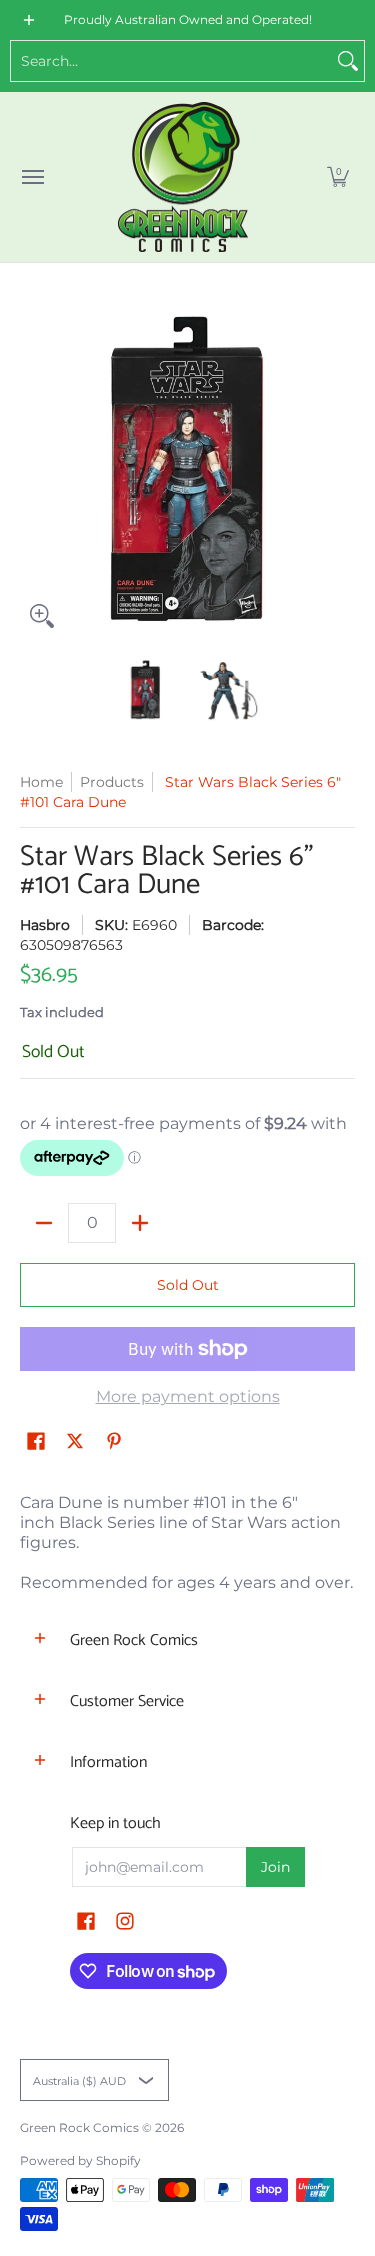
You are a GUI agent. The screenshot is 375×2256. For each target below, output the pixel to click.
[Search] (348, 61)
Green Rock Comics (79, 2127)
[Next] (341, 471)
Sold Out (188, 1285)
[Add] (140, 1223)
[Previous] (34, 471)
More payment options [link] (188, 1396)
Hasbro (45, 925)
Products (112, 782)
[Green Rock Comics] (183, 177)
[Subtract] (44, 1223)
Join (275, 1867)
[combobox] (171, 61)
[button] (338, 177)
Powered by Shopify (80, 2160)
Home (41, 782)
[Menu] (32, 177)
